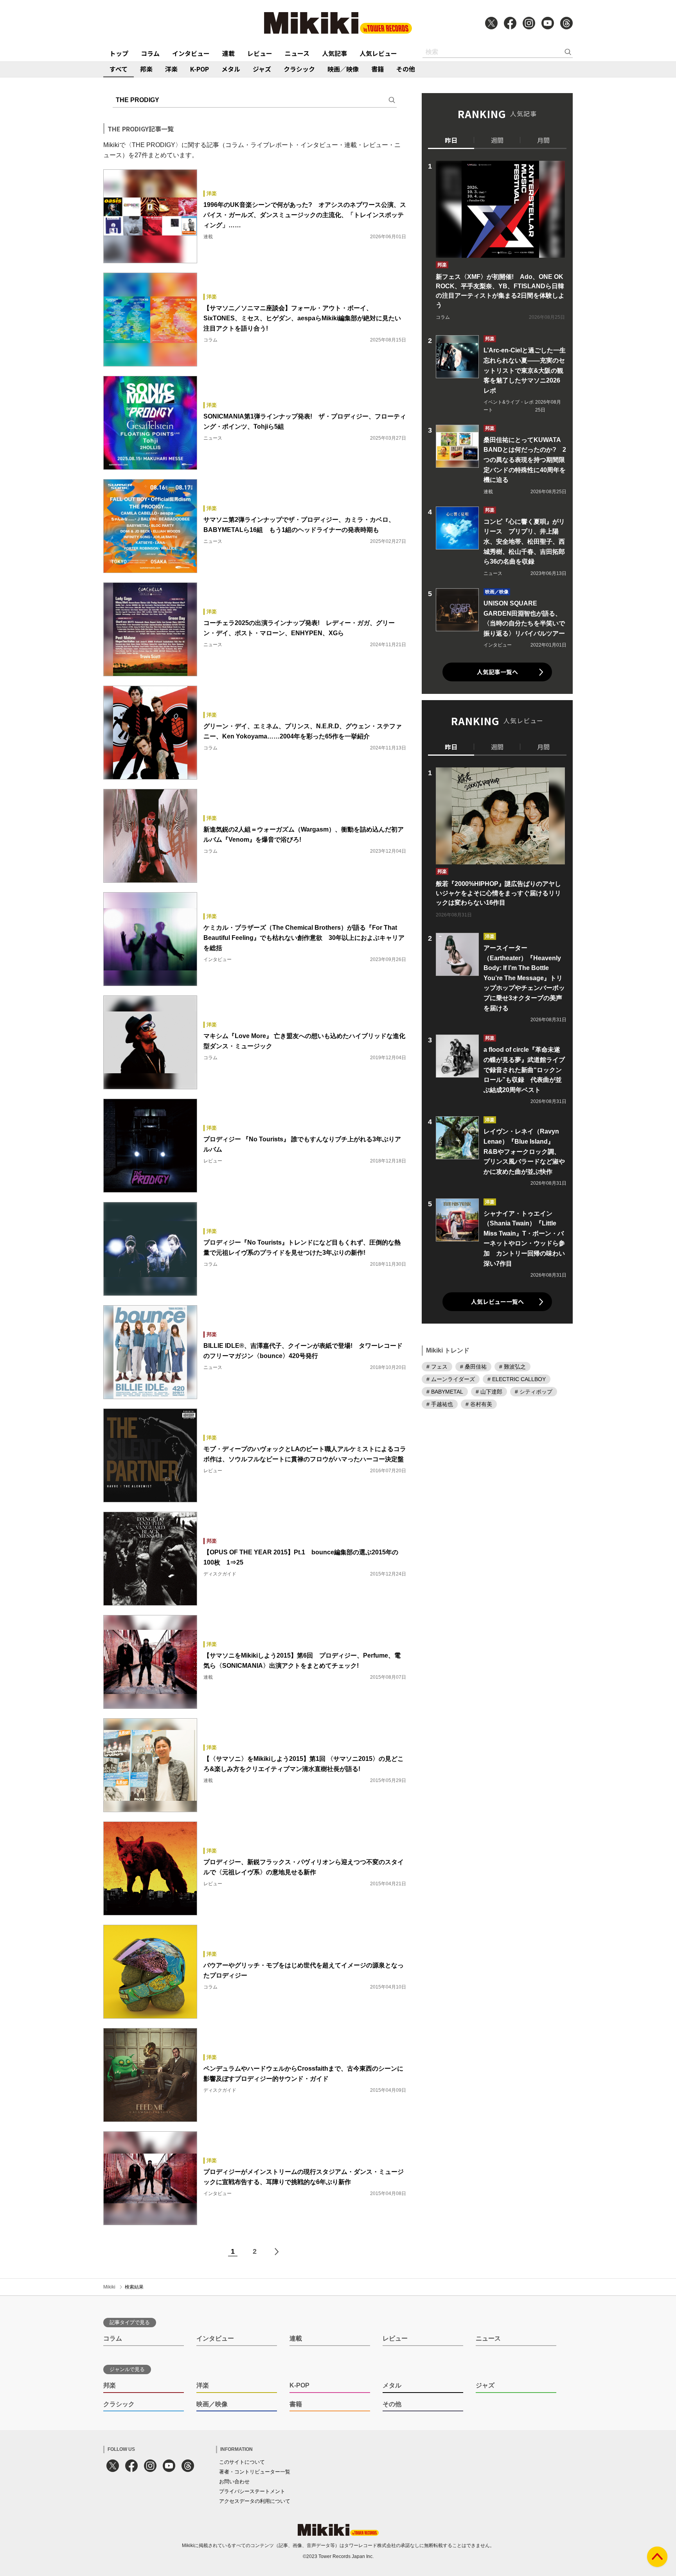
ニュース (297, 53)
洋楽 (171, 69)
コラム (150, 53)
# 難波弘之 (512, 1367)
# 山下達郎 (489, 1392)
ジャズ (262, 69)
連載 (228, 53)
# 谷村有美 (479, 1404)
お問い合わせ (234, 2482)
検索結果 (134, 2287)
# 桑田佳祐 (473, 1367)
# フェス (437, 1367)
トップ (119, 53)
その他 (406, 69)
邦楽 (146, 69)
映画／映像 (343, 69)
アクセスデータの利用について (255, 2501)
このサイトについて (242, 2462)
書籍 (378, 69)
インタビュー (191, 53)
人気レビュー (378, 53)
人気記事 (334, 53)
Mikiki (109, 2287)
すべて (119, 69)
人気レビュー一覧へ (497, 1301)
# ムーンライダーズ (451, 1379)
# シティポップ (534, 1392)
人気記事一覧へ (497, 672)
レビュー (260, 53)
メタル (231, 69)
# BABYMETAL (445, 1392)
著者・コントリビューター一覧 (255, 2472)
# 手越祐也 (440, 1404)
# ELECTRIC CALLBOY (517, 1379)
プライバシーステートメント (252, 2491)
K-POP (200, 69)
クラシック (299, 69)
